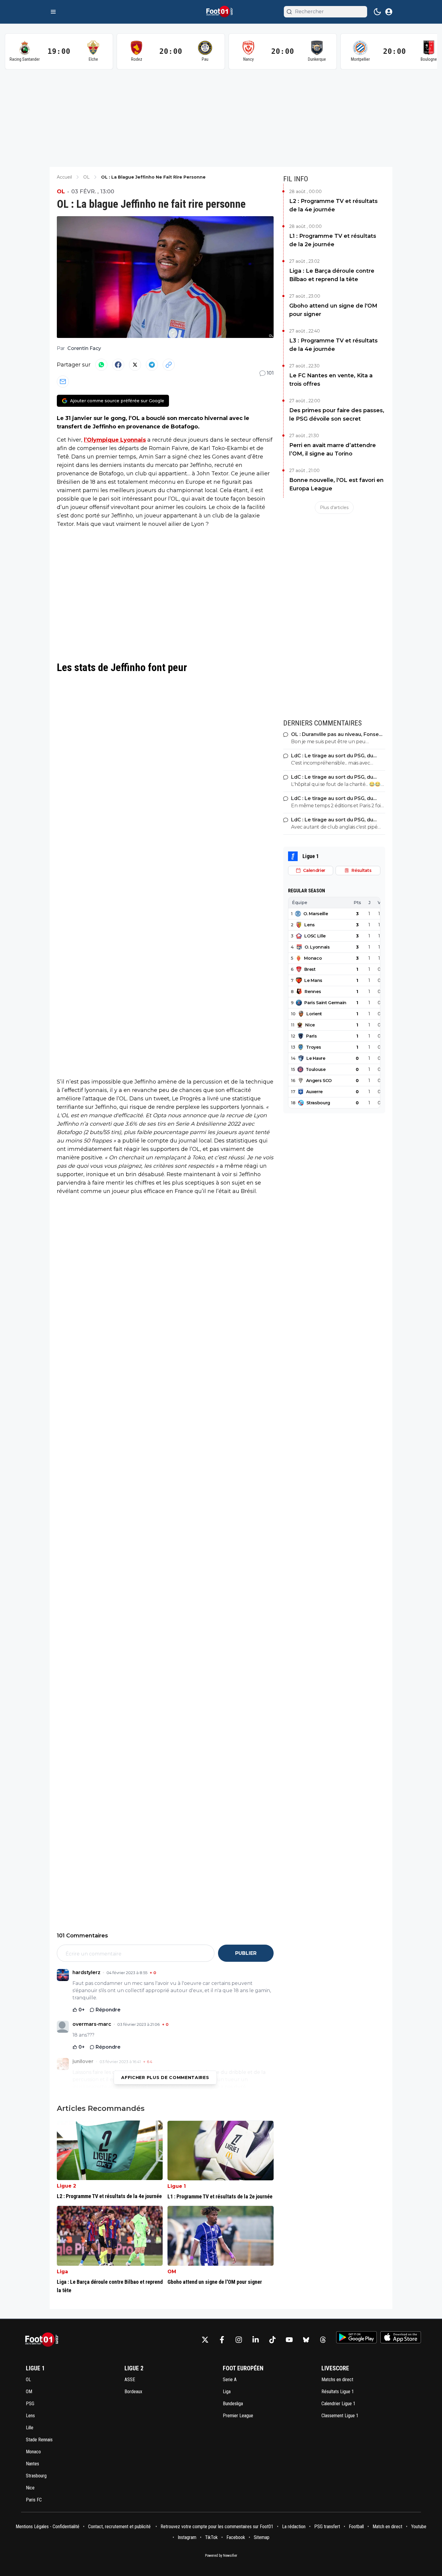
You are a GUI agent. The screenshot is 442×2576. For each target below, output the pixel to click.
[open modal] (389, 12)
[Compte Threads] (323, 2340)
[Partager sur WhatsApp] (101, 365)
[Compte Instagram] (239, 2340)
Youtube (419, 2527)
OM (172, 2272)
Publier (246, 1953)
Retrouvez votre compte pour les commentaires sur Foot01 (217, 2527)
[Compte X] (205, 2340)
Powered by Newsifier (221, 2556)
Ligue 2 (66, 2186)
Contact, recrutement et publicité (120, 2527)
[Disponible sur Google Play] (356, 2337)
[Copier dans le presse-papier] (169, 365)
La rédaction (294, 2527)
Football (356, 2527)
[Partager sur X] (135, 365)
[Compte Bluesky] (306, 2340)
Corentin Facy (84, 348)
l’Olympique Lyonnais (115, 440)
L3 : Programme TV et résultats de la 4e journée (333, 345)
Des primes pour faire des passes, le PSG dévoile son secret (337, 415)
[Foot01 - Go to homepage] (44, 2340)
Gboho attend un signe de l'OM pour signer (333, 310)
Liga (62, 2272)
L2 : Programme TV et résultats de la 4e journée (333, 205)
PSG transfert (327, 2527)
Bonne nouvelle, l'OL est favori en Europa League (336, 484)
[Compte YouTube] (289, 2340)
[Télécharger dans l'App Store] (401, 2337)
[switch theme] (377, 12)
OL (61, 192)
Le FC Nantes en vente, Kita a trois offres (331, 380)
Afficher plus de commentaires (165, 2078)
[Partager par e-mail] (63, 382)
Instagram (187, 2537)
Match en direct (387, 2527)
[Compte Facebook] (222, 2340)
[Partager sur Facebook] (118, 365)
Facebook (236, 2537)
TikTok (211, 2537)
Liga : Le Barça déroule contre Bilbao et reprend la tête (332, 275)
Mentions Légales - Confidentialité (48, 2527)
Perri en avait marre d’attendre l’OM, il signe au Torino (333, 449)
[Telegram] (152, 365)
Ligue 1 (177, 2186)
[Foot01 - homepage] (221, 12)
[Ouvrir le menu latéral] (53, 12)
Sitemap (262, 2537)
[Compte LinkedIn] (256, 2340)
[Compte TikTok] (272, 2340)
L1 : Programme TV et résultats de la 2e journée (333, 240)
